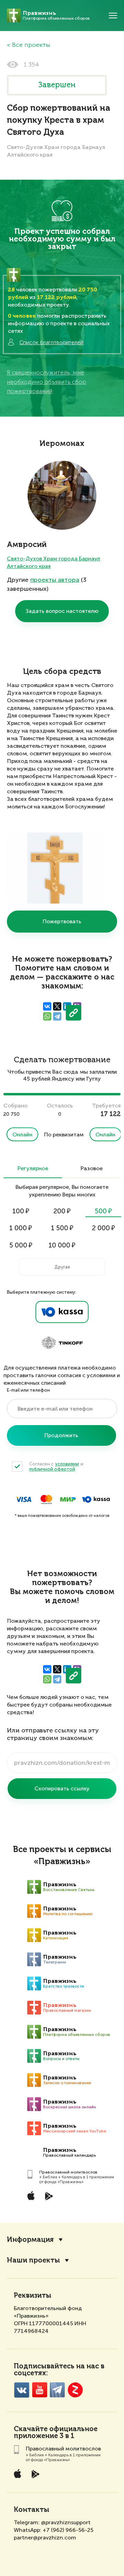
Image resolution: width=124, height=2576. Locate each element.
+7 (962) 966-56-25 (68, 2530)
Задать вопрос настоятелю (62, 611)
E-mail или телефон (28, 1390)
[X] (57, 1006)
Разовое (91, 1169)
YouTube (39, 2390)
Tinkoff (62, 1343)
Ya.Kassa (62, 1312)
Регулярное (33, 1169)
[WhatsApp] (47, 1016)
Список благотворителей (51, 342)
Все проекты (31, 45)
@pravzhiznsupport (66, 2522)
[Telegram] (57, 1016)
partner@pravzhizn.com (45, 2538)
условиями (67, 1464)
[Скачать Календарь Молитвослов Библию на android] (54, 2196)
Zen (75, 2390)
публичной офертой (52, 1469)
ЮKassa (96, 1499)
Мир (68, 1499)
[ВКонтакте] (47, 1006)
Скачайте (31, 2429)
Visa (23, 1499)
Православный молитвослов (68, 2172)
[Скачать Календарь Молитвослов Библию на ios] (36, 2196)
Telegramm (57, 2390)
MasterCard (46, 1499)
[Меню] (113, 16)
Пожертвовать (62, 921)
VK (22, 2390)
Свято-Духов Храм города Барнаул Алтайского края (54, 562)
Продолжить (61, 1435)
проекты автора (55, 580)
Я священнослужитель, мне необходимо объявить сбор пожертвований (46, 382)
